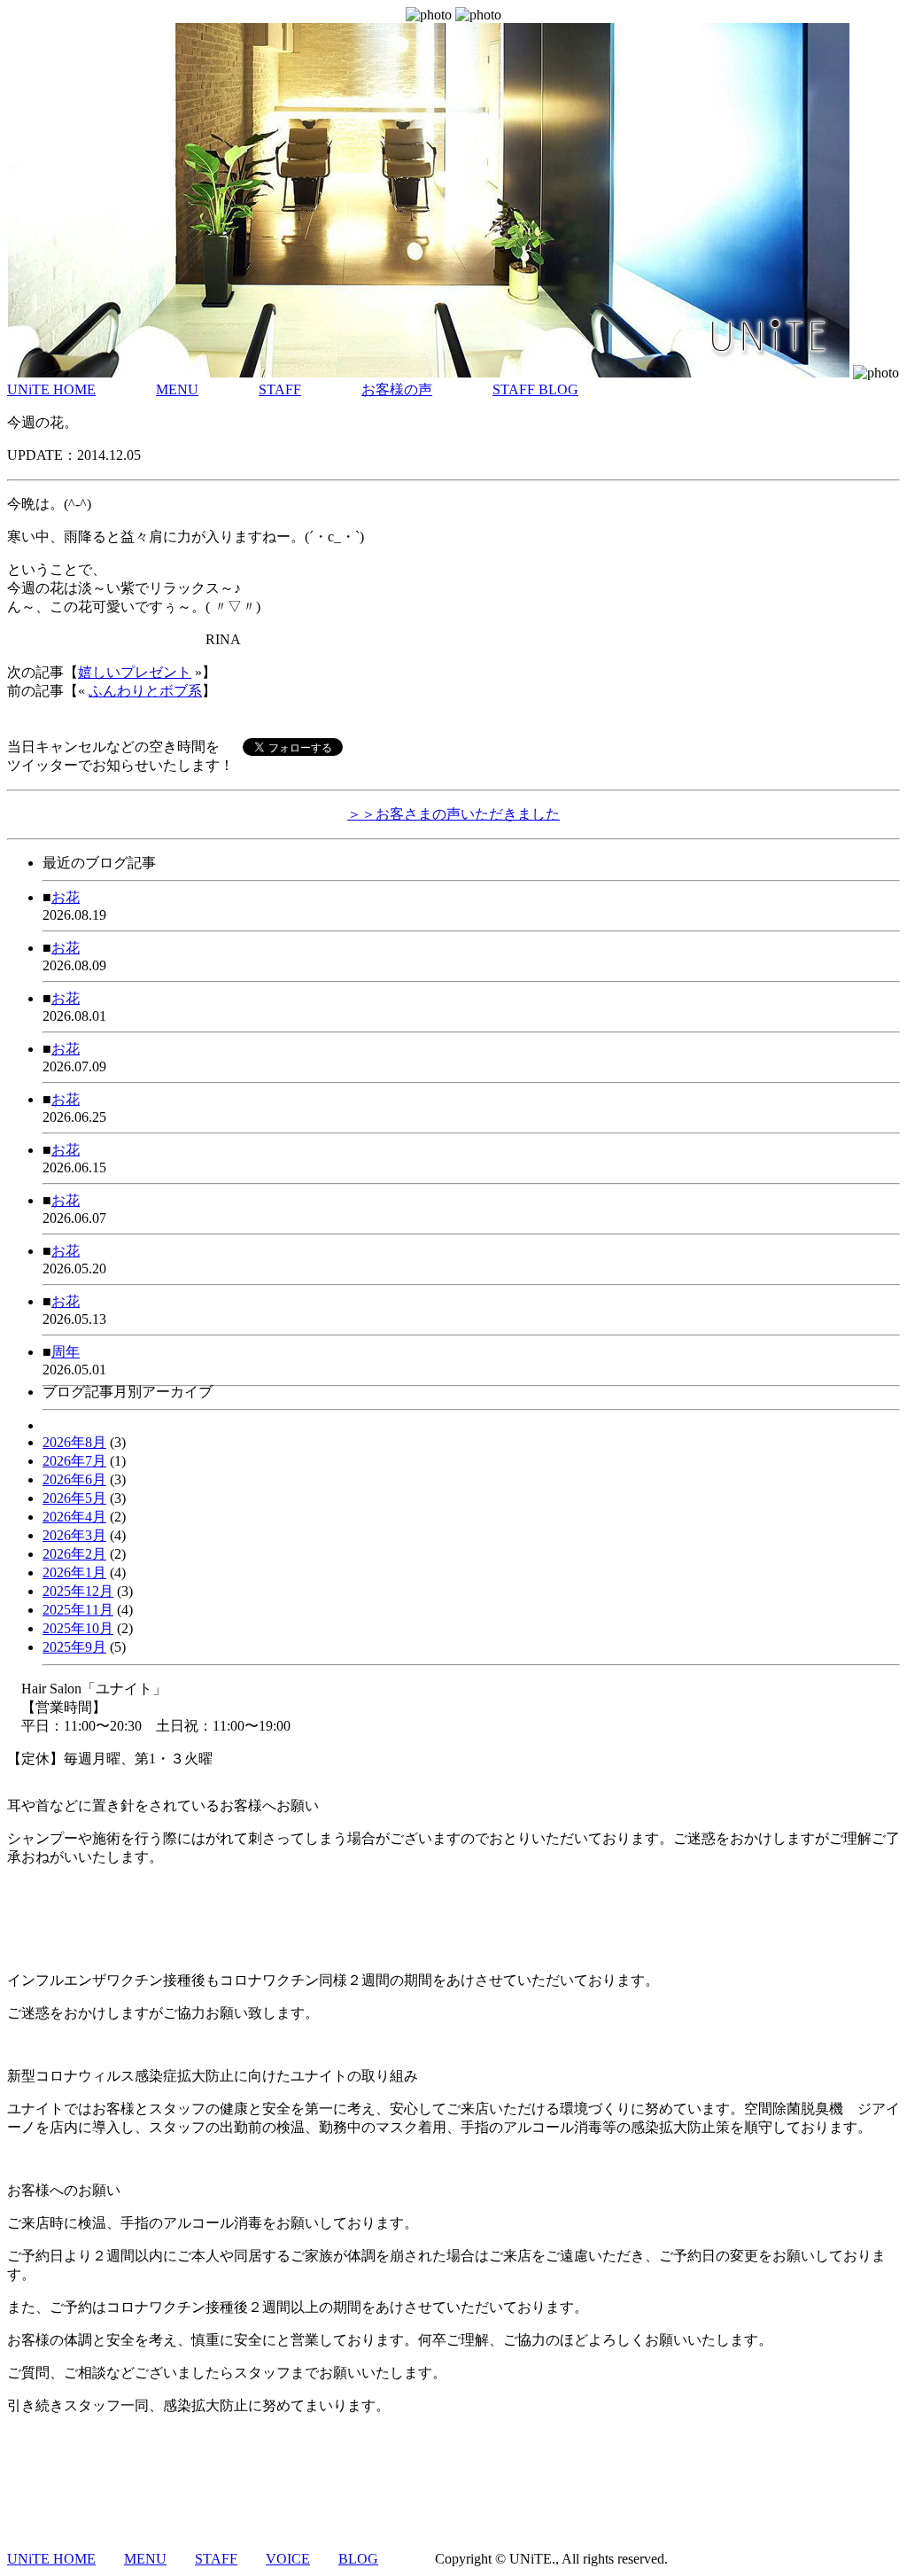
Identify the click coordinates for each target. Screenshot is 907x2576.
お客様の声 (397, 389)
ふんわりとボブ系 (145, 691)
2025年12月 (78, 1591)
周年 (66, 1352)
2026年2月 (74, 1554)
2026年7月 (74, 1461)
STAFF (280, 389)
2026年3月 (74, 1535)
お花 (66, 897)
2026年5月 (74, 1498)
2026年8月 (74, 1442)
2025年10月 (78, 1628)
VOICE (288, 2559)
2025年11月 (78, 1610)
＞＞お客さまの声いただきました (453, 814)
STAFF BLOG (535, 389)
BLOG (358, 2559)
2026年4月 (74, 1517)
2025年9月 (74, 1647)
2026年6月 (74, 1479)
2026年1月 (74, 1572)
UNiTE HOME (51, 389)
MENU (177, 389)
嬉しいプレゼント (135, 672)
